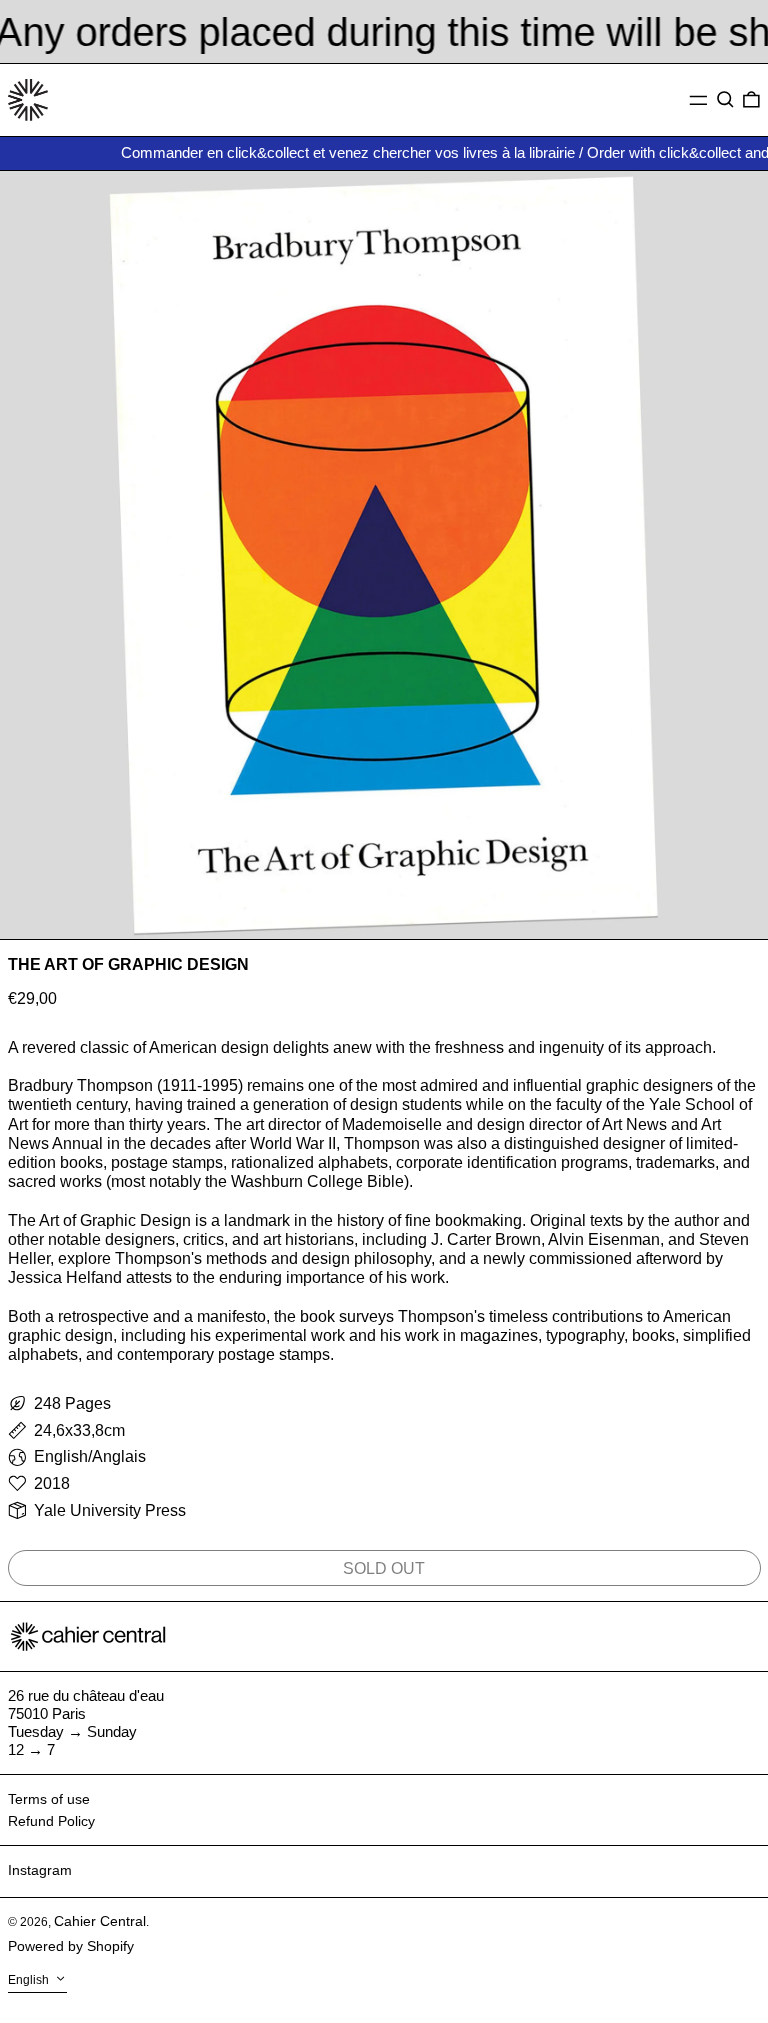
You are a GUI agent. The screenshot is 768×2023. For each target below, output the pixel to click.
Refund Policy (51, 1821)
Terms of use (49, 1799)
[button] (725, 100)
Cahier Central (100, 1921)
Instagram (40, 1870)
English (30, 1981)
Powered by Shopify (71, 1946)
